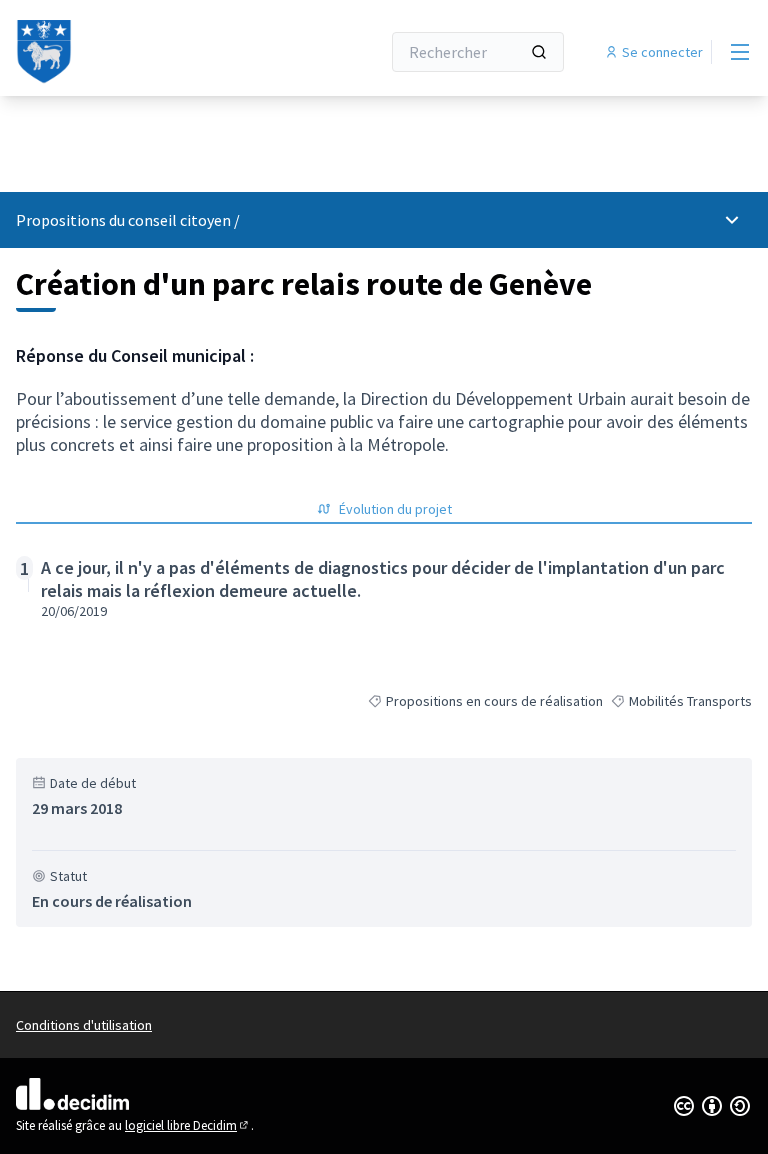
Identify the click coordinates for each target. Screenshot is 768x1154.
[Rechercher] (539, 52)
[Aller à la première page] (149, 52)
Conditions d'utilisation (84, 1025)
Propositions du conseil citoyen (123, 220)
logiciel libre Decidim (188, 1125)
